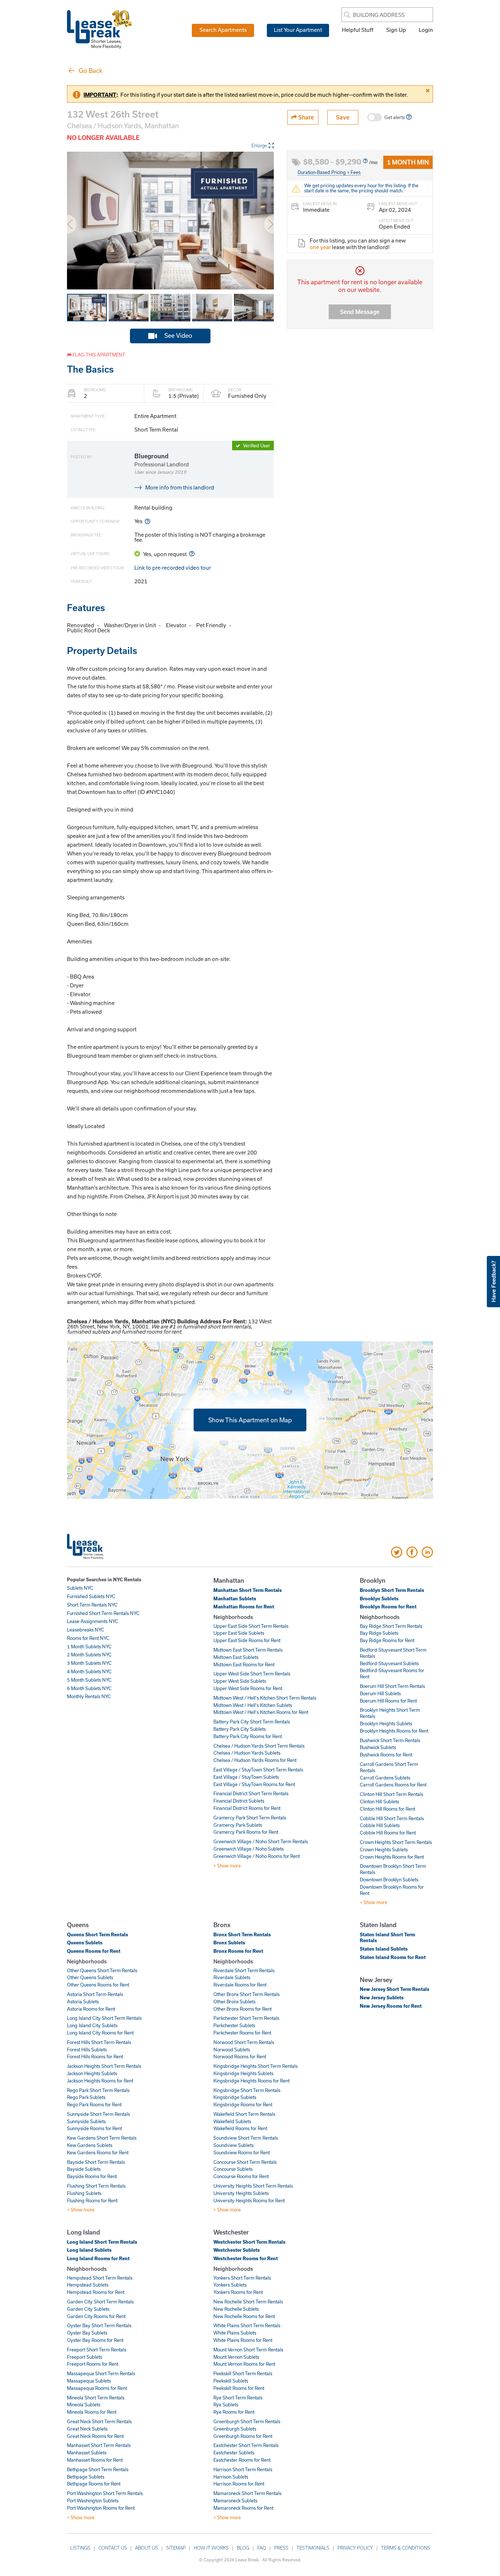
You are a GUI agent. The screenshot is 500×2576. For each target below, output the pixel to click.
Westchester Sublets (237, 2250)
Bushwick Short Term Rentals (390, 1740)
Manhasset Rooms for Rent (95, 2460)
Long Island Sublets (89, 2250)
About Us (147, 2548)
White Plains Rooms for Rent (243, 2340)
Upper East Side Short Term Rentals (251, 1626)
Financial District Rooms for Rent (247, 1808)
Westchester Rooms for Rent (246, 2258)
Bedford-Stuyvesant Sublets (389, 1663)
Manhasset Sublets (87, 2453)
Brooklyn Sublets (379, 1599)
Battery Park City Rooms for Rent (248, 1736)
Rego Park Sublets (86, 2097)
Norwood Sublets (232, 2050)
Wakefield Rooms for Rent (240, 2128)
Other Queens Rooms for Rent (98, 1985)
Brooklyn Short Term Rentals (392, 1590)
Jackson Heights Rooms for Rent (100, 2081)
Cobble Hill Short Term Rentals (392, 1818)
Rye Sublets (226, 2405)
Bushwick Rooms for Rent (386, 1755)
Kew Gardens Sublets (90, 2145)
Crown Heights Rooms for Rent (392, 1857)
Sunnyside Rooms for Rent (94, 2128)
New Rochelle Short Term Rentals (248, 2302)
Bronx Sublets (229, 1943)
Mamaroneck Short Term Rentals (247, 2493)
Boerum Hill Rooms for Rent (388, 1701)
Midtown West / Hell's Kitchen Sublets (253, 1705)
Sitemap (176, 2548)
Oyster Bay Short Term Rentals (99, 2325)
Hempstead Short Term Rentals (100, 2278)
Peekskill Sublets (231, 2381)
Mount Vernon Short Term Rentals (248, 2350)
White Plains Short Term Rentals (247, 2325)
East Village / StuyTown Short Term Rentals (258, 1770)
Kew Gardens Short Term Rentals (102, 2138)
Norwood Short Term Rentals (244, 2042)
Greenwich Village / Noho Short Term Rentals (261, 1841)
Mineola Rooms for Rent (92, 2412)
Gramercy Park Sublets (238, 1825)
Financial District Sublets (239, 1801)
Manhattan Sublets (235, 1599)
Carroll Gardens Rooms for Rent (393, 1785)
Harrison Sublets (231, 2477)
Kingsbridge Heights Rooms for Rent (251, 2081)
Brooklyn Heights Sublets (386, 1723)
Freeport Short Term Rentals (97, 2350)
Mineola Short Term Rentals (96, 2398)
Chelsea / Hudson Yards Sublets (247, 1753)
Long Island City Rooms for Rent (100, 2033)
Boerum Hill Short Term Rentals (392, 1686)
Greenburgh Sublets (235, 2429)
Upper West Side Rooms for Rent (248, 1688)
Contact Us (113, 2548)
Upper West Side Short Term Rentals (252, 1674)
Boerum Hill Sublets (380, 1693)
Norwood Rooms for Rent (240, 2056)
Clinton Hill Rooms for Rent (387, 1809)
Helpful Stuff (358, 30)
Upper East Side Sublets (239, 1633)
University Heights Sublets (241, 2193)
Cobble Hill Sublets (380, 1825)
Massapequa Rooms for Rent (97, 2388)
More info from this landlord (180, 487)
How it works (211, 2548)
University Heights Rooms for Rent (249, 2200)
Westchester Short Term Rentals (249, 2242)
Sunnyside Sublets (86, 2121)
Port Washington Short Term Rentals (105, 2493)
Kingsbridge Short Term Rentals (247, 2090)
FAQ (262, 2548)
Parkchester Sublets (234, 2025)
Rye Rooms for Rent (234, 2412)
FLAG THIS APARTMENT (98, 355)
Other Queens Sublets (90, 1977)
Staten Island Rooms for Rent (393, 1957)
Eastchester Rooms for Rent (242, 2460)
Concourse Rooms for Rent (241, 2176)
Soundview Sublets (234, 2145)
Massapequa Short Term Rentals (101, 2373)
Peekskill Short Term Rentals (243, 2373)
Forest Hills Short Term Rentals (99, 2042)
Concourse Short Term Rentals (245, 2162)
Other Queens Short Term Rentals (102, 1970)
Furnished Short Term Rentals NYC (103, 1613)
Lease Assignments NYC (93, 1621)
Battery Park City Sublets (240, 1729)
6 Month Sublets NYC (89, 1688)
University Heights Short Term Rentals (253, 2186)
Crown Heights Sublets (384, 1849)
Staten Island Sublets (384, 1949)
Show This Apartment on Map (250, 1420)
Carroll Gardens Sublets (385, 1778)
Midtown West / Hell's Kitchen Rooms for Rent (261, 1712)
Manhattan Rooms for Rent (244, 1607)
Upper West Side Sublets (240, 1681)
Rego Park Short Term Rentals (98, 2090)
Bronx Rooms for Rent (238, 1951)
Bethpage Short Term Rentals (98, 2469)
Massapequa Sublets (89, 2381)
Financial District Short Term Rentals (251, 1793)
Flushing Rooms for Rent (92, 2200)
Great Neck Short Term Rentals (99, 2421)
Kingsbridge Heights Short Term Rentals (255, 2066)
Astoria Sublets (83, 2002)
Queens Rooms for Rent (94, 1951)
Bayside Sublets (84, 2169)
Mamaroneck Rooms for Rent (243, 2508)
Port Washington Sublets (93, 2501)
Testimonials (313, 2548)
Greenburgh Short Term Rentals (247, 2421)
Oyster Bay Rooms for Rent (95, 2340)
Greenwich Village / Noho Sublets (249, 1849)
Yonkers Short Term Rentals (242, 2278)
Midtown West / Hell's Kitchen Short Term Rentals (265, 1698)
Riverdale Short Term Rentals (244, 1970)
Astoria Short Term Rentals (95, 1994)
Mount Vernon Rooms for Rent (244, 2364)
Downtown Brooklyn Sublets (389, 1880)
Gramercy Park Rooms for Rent (246, 1832)
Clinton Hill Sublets (379, 1801)
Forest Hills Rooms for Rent (95, 2056)
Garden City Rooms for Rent (96, 2316)
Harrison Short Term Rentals (243, 2469)
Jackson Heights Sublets (92, 2073)
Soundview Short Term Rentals (246, 2138)
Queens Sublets (85, 1943)
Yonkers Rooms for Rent (238, 2292)
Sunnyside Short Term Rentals (98, 2114)
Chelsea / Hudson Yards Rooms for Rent (255, 1760)
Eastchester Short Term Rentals (246, 2445)
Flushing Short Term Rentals (96, 2186)
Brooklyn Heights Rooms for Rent (394, 1731)
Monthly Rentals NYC (89, 1696)
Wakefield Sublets (232, 2121)
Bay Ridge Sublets (379, 1633)
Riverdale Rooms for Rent (240, 1985)
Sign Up (396, 30)
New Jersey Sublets (382, 1997)
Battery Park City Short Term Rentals (252, 1722)
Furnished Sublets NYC (91, 1596)
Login (426, 30)
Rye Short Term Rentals (238, 2398)
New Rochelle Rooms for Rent (244, 2316)
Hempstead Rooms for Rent (96, 2292)
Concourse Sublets (233, 2169)
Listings (80, 2548)
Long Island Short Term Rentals (102, 2242)
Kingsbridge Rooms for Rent (243, 2104)
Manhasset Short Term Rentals (99, 2445)
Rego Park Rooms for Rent (94, 2104)
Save (343, 117)
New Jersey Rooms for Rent (391, 2006)
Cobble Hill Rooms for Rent (388, 1833)
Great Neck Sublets (87, 2429)
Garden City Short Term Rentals (100, 2302)
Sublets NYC (80, 1588)
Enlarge (259, 145)
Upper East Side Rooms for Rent (247, 1640)
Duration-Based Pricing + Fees (329, 172)
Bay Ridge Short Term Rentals (391, 1626)
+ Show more (227, 1866)
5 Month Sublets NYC (89, 1680)
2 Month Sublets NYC (89, 1655)
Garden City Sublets (88, 2309)
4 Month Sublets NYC (89, 1671)
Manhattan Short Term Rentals (248, 1590)
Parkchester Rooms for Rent (242, 2033)
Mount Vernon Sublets (236, 2357)
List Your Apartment (298, 30)
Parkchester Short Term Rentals (246, 2018)
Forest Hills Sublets (87, 2050)
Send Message (360, 312)
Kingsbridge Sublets (235, 2097)
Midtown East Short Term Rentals (248, 1650)
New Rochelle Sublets (236, 2309)
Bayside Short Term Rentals (96, 2162)
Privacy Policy (355, 2548)
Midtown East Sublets (236, 1657)
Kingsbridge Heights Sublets (243, 2073)
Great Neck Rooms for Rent (95, 2436)
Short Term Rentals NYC (92, 1605)
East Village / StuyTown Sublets (246, 1777)
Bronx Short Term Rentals (242, 1934)
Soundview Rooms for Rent (242, 2152)
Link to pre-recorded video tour (173, 568)
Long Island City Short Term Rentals (104, 2018)
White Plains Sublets (235, 2333)
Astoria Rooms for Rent (91, 2009)
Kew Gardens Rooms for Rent (98, 2152)
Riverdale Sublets (232, 1977)
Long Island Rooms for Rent (98, 2258)
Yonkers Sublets (230, 2285)
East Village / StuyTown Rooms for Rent (254, 1784)
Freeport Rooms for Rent (93, 2364)
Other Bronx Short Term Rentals (247, 1994)
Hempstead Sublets (88, 2285)
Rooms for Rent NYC (88, 1638)
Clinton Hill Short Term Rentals (391, 1794)
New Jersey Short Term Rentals (395, 1989)
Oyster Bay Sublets (87, 2333)
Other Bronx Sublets (234, 2002)
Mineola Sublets (84, 2405)
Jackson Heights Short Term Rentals (104, 2066)
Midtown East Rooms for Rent (244, 1664)
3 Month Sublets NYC (89, 1663)
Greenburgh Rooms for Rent (243, 2436)
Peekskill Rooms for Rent (239, 2388)
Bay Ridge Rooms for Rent (387, 1640)
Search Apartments (223, 30)
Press (281, 2548)
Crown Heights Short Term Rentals (396, 1842)
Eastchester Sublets (234, 2453)
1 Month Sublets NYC (89, 1647)
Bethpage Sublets (86, 2477)
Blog (243, 2548)
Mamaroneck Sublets (235, 2501)
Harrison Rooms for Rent (239, 2484)
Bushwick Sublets (378, 1747)
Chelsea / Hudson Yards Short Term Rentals (259, 1746)
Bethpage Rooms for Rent (94, 2484)
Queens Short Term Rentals (98, 1934)
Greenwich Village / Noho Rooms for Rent (257, 1856)
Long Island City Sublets (92, 2025)
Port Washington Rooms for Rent (101, 2508)
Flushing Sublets (84, 2193)
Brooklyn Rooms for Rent (388, 1607)
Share (305, 117)
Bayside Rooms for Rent (92, 2176)
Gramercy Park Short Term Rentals (250, 1818)
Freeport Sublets (85, 2357)
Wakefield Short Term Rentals (244, 2114)
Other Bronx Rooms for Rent (242, 2009)
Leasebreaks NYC (86, 1630)
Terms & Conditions (406, 2548)
